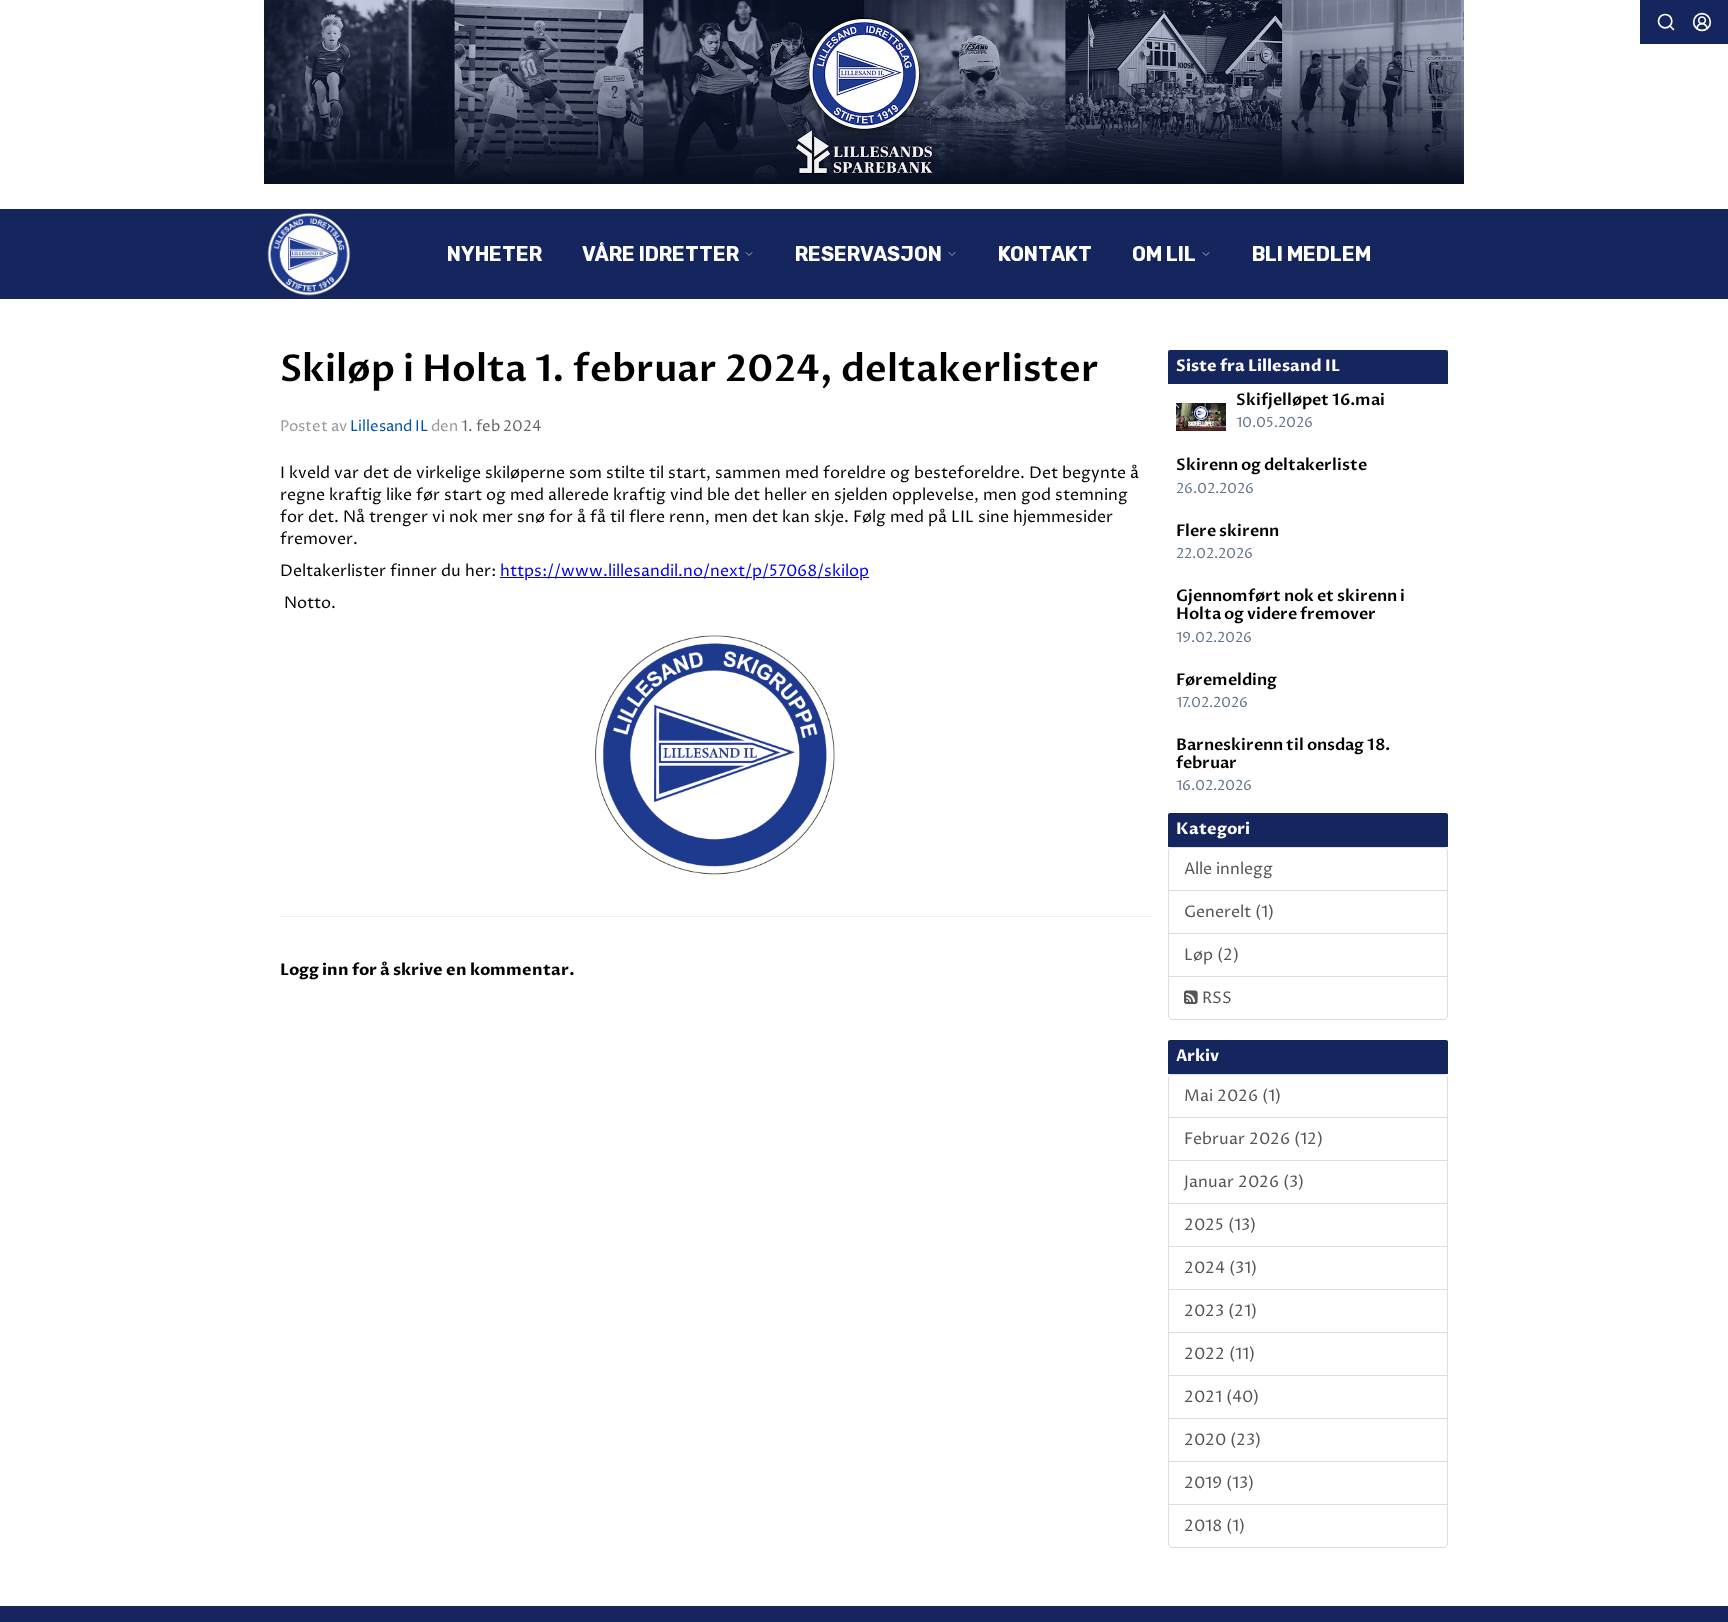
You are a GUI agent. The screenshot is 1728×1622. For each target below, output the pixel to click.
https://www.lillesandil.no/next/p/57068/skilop (684, 571)
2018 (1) (1214, 1526)
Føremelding (1226, 680)
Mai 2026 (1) (1232, 1096)
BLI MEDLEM (1311, 254)
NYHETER (494, 254)
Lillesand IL (389, 426)
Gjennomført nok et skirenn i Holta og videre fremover (1290, 605)
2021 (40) (1221, 1397)
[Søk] (1666, 22)
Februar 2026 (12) (1253, 1139)
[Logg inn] (1702, 22)
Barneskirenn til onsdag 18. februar (1283, 754)
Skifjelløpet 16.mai (1310, 400)
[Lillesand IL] (864, 92)
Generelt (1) (1229, 912)
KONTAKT (1045, 254)
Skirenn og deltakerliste (1271, 465)
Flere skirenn (1227, 531)
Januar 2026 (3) (1244, 1182)
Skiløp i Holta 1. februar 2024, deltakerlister (689, 369)
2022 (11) (1219, 1354)
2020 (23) (1222, 1440)
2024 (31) (1220, 1268)
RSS (1215, 998)
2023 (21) (1220, 1311)
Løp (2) (1211, 955)
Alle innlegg (1228, 869)
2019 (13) (1219, 1483)
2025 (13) (1220, 1225)
